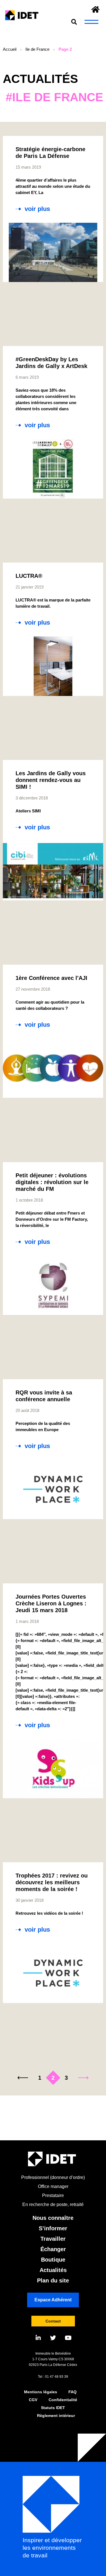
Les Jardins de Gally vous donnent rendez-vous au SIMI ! (51, 780)
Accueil (10, 49)
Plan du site (53, 2280)
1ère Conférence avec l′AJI (51, 978)
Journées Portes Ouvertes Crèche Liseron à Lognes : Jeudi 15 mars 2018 (51, 1603)
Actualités (53, 2270)
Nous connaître (53, 2218)
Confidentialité (63, 2400)
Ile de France (37, 49)
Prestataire (53, 2195)
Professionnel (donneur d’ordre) (53, 2177)
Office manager (53, 2186)
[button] (74, 22)
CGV (33, 2400)
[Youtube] (68, 2338)
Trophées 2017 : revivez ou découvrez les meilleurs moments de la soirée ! (52, 1882)
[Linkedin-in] (38, 2338)
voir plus (37, 209)
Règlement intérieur (56, 2416)
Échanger (53, 2249)
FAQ (73, 2392)
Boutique (53, 2260)
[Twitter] (53, 2338)
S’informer (53, 2228)
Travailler (53, 2239)
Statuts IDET (53, 2408)
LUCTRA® (29, 576)
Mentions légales (41, 2392)
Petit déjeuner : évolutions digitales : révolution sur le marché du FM (52, 1182)
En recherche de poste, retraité (53, 2204)
